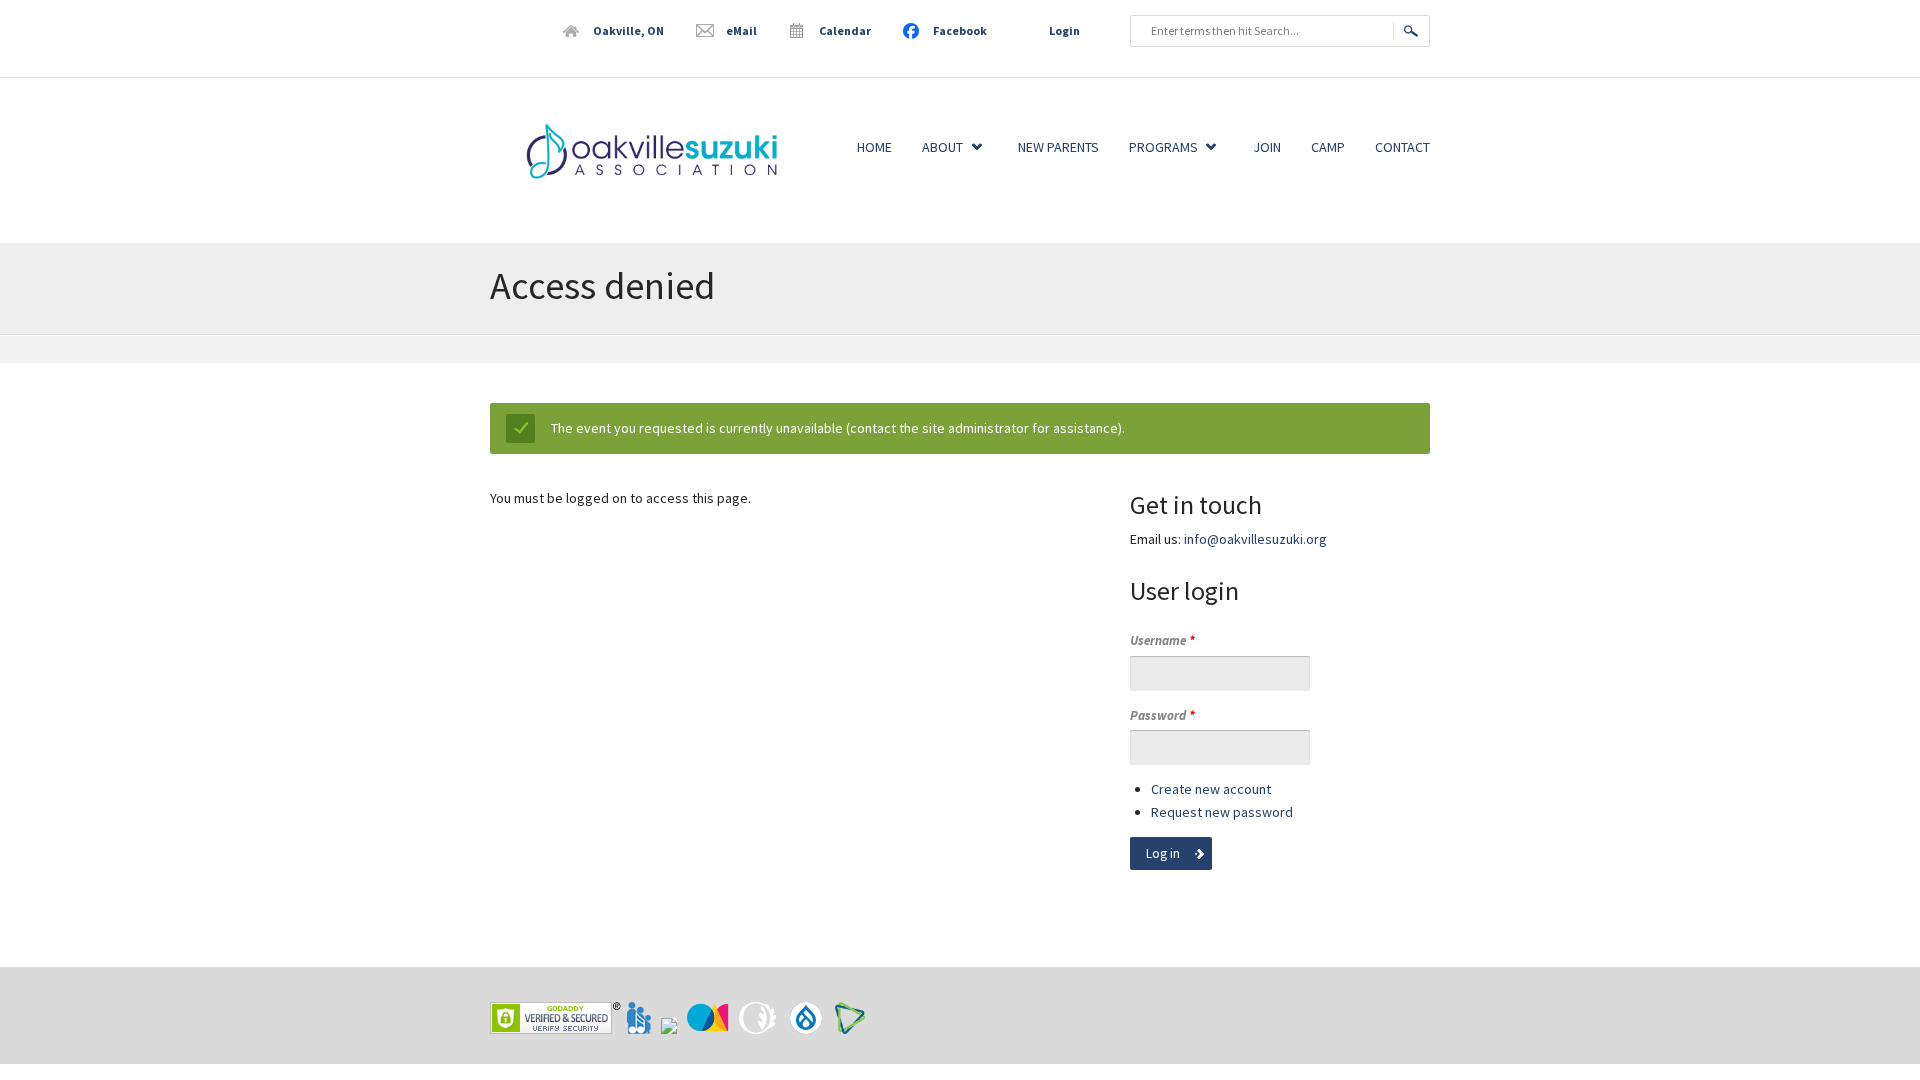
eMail (741, 30)
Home (874, 147)
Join (1267, 147)
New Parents (1058, 147)
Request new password (1222, 812)
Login (1064, 30)
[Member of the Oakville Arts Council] (709, 1029)
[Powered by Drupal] (807, 1029)
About (942, 147)
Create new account (1211, 789)
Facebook (960, 30)
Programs (1163, 147)
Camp (1328, 147)
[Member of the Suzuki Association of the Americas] (640, 1029)
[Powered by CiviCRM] (850, 1029)
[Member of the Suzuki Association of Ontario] (670, 1029)
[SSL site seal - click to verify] (555, 1018)
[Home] (640, 182)
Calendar (845, 30)
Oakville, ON (628, 30)
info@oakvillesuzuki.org (1255, 539)
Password (1162, 715)
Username (1162, 640)
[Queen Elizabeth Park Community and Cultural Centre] (759, 1029)
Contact (1402, 147)
